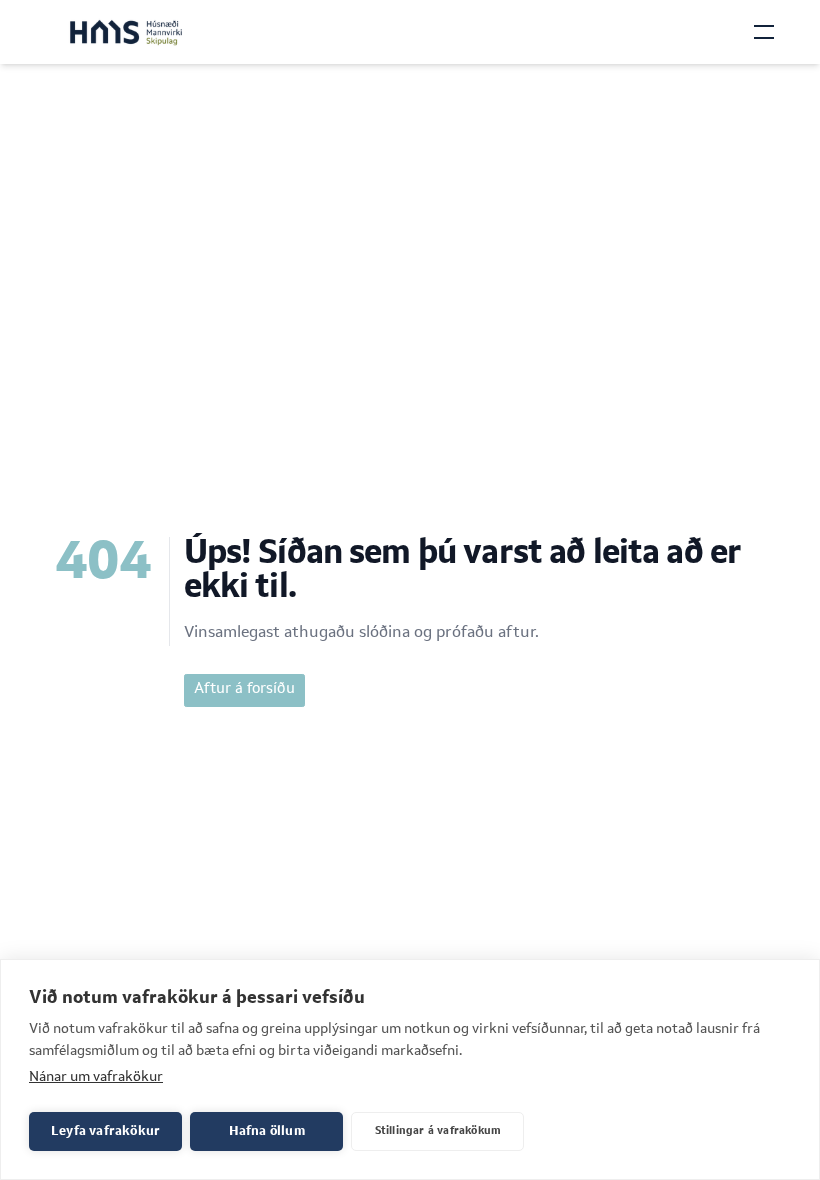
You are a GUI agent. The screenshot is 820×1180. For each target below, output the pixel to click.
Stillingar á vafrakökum (438, 1131)
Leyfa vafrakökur (105, 1131)
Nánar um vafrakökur (96, 1077)
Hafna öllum (267, 1131)
